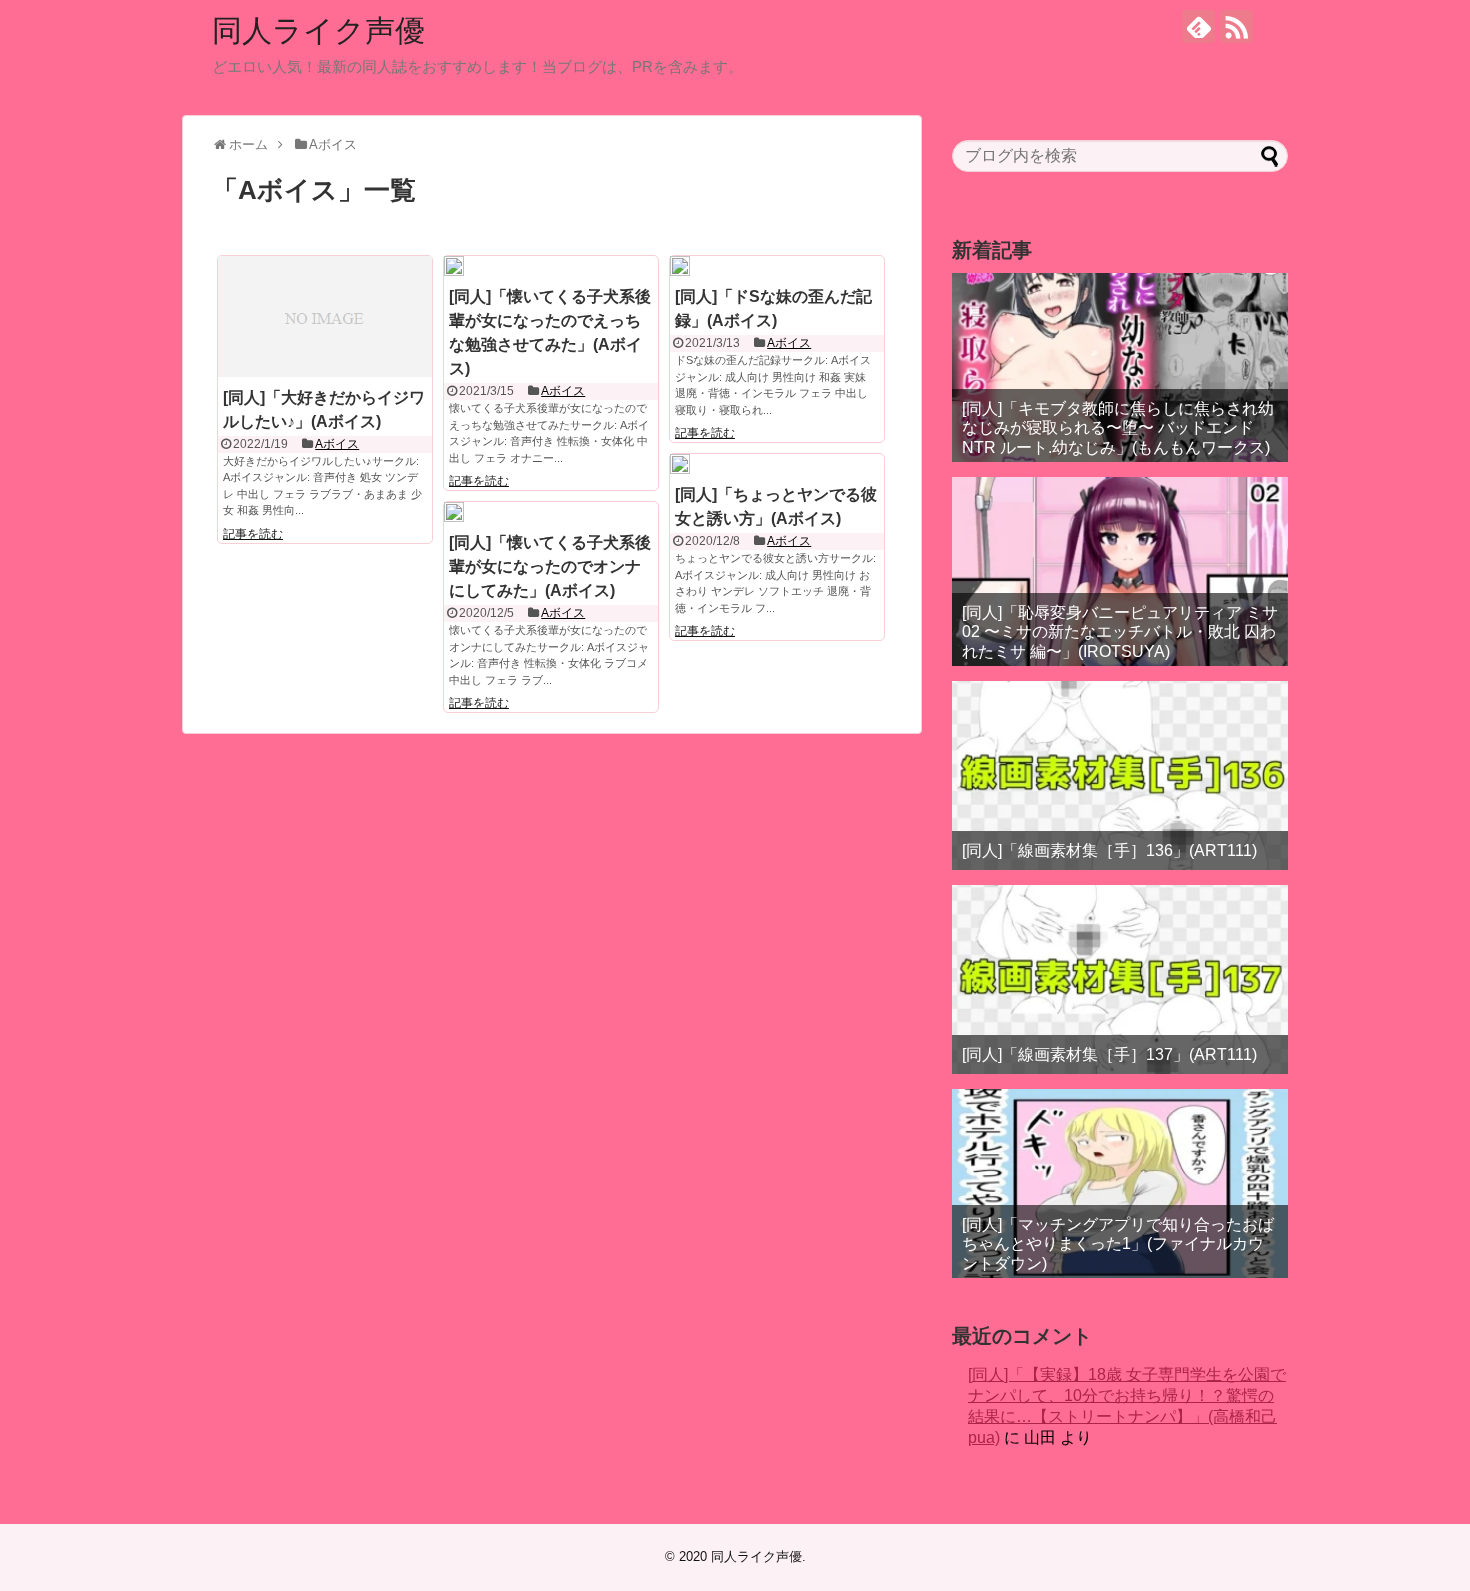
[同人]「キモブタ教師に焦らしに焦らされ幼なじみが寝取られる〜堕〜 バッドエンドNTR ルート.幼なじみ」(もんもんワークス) (1118, 427)
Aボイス (337, 444)
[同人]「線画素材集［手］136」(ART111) (1109, 850)
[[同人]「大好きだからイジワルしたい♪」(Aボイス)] (325, 316)
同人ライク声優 (318, 30)
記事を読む (253, 534)
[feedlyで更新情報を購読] (1198, 26)
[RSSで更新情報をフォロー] (1236, 26)
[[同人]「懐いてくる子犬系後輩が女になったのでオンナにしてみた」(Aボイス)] (454, 512)
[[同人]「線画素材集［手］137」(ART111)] (1120, 979)
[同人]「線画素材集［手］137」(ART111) (1109, 1054)
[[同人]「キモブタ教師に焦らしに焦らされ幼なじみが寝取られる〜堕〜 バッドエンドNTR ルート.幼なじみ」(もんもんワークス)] (1120, 367)
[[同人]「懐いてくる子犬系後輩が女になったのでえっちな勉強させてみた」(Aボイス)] (454, 266)
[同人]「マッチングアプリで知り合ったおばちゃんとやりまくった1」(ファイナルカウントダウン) (1118, 1243)
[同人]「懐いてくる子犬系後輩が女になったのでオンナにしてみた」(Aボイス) (550, 566)
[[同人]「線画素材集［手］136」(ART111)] (1120, 775)
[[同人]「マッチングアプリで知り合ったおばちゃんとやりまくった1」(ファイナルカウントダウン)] (1120, 1183)
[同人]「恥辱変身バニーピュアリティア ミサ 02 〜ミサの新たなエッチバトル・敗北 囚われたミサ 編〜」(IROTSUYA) (1120, 631)
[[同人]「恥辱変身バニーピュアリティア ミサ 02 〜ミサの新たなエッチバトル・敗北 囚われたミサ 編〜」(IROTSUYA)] (1120, 571)
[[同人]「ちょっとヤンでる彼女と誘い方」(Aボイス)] (680, 464)
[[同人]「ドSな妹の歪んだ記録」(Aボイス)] (680, 266)
